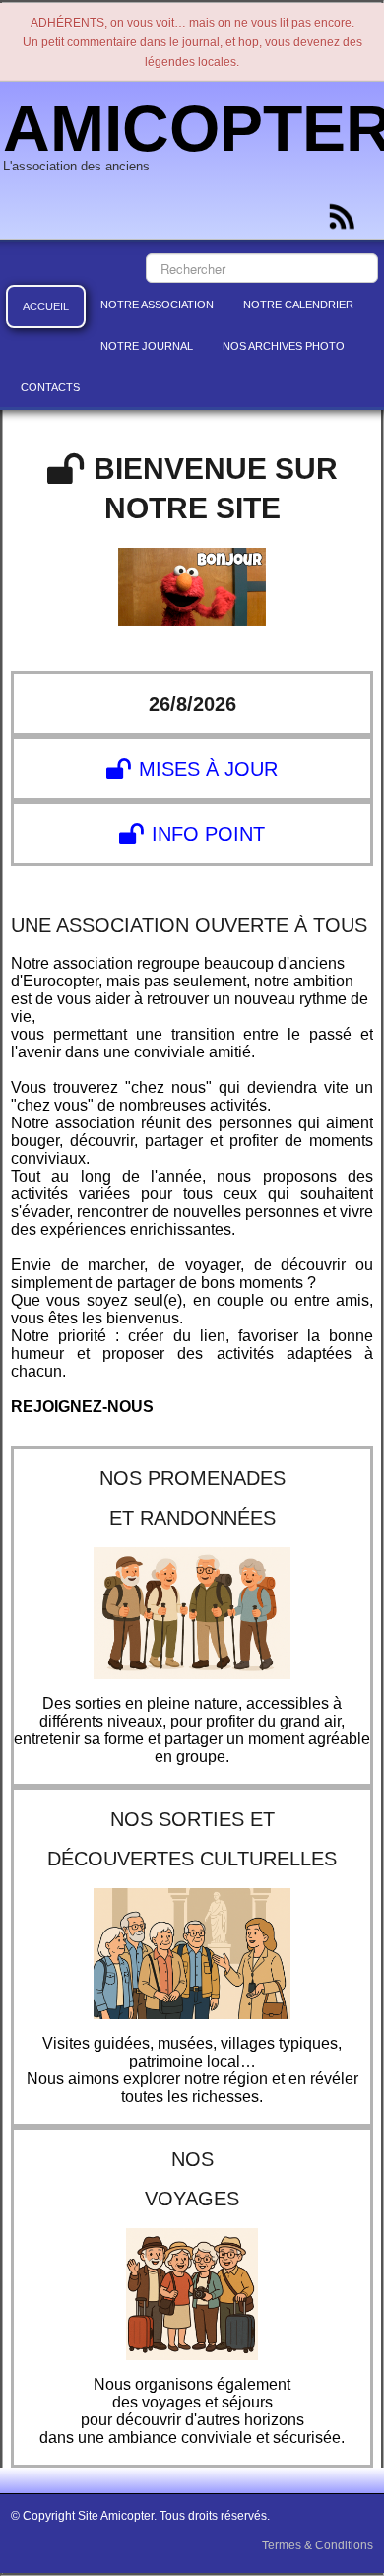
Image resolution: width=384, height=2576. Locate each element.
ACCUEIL (46, 306)
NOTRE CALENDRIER (298, 305)
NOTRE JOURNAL (147, 346)
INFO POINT (208, 834)
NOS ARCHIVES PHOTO (284, 346)
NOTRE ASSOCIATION (157, 305)
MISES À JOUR (208, 769)
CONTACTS (50, 387)
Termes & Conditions (318, 2545)
